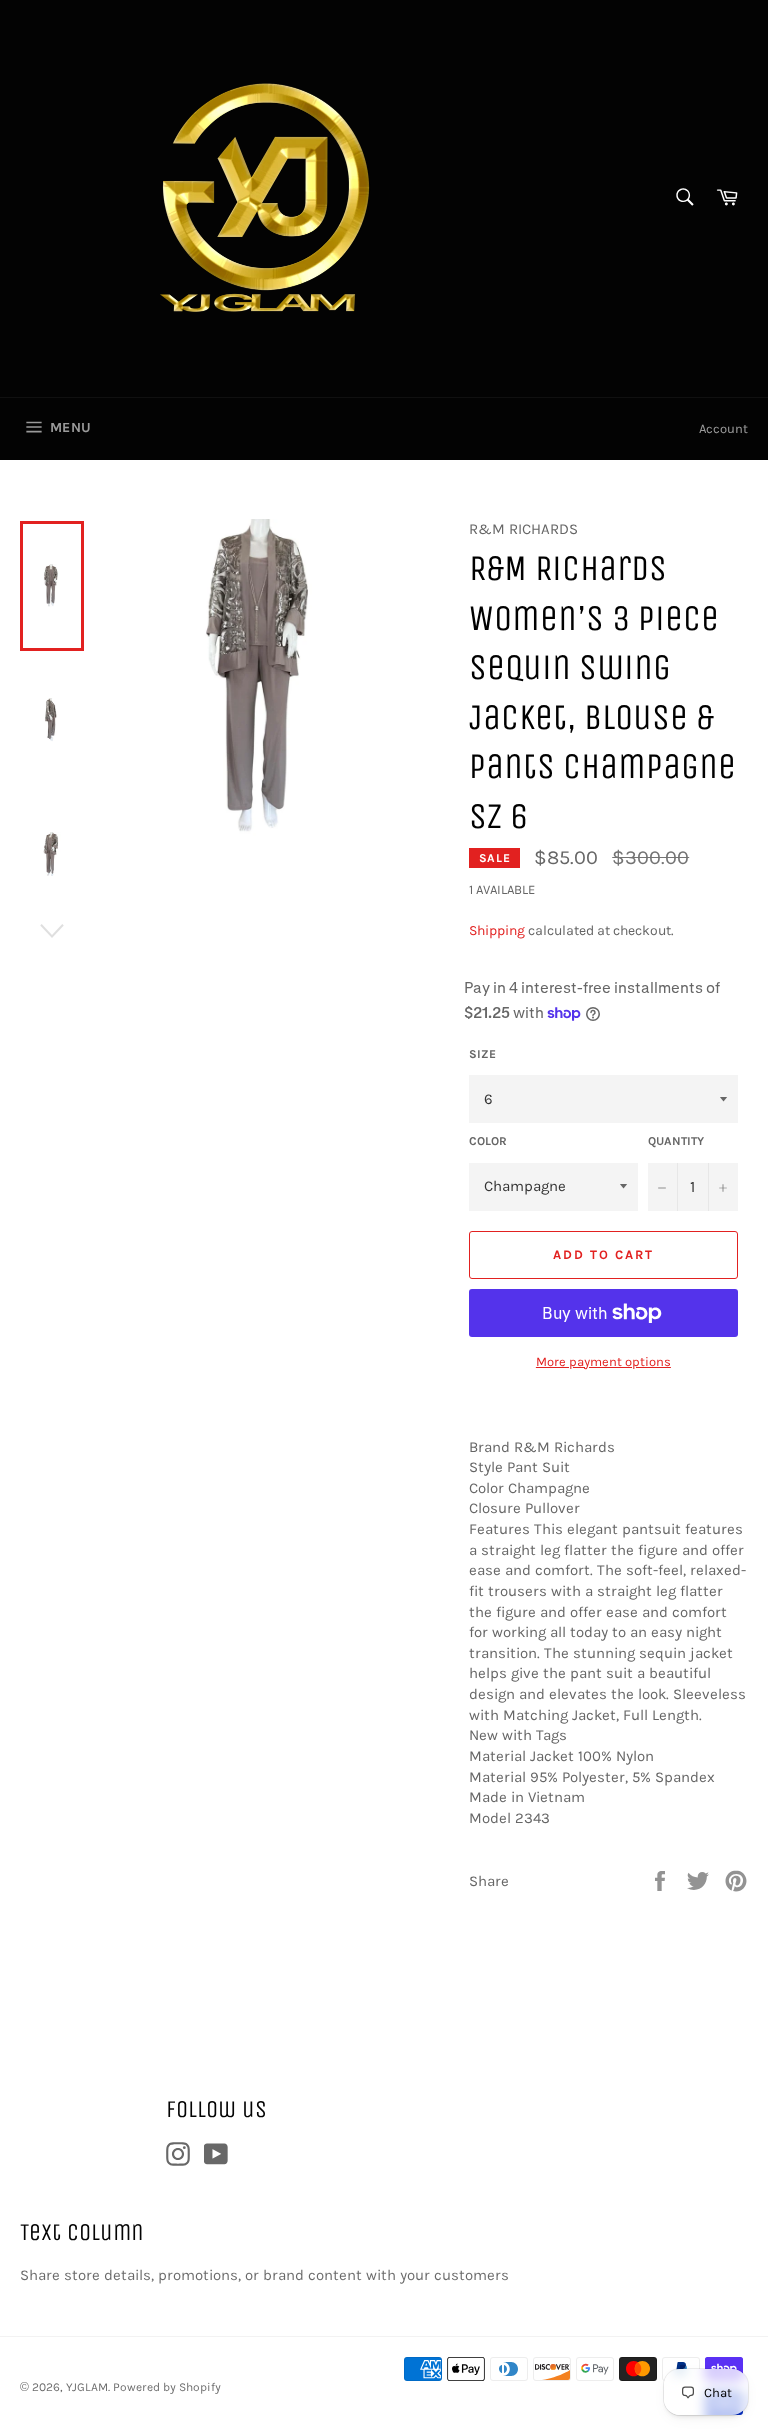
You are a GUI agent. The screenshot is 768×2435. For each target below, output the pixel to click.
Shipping (497, 930)
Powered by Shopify (167, 2387)
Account (723, 428)
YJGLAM (87, 2387)
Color (488, 1141)
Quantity (676, 1141)
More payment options (603, 1361)
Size (482, 1054)
